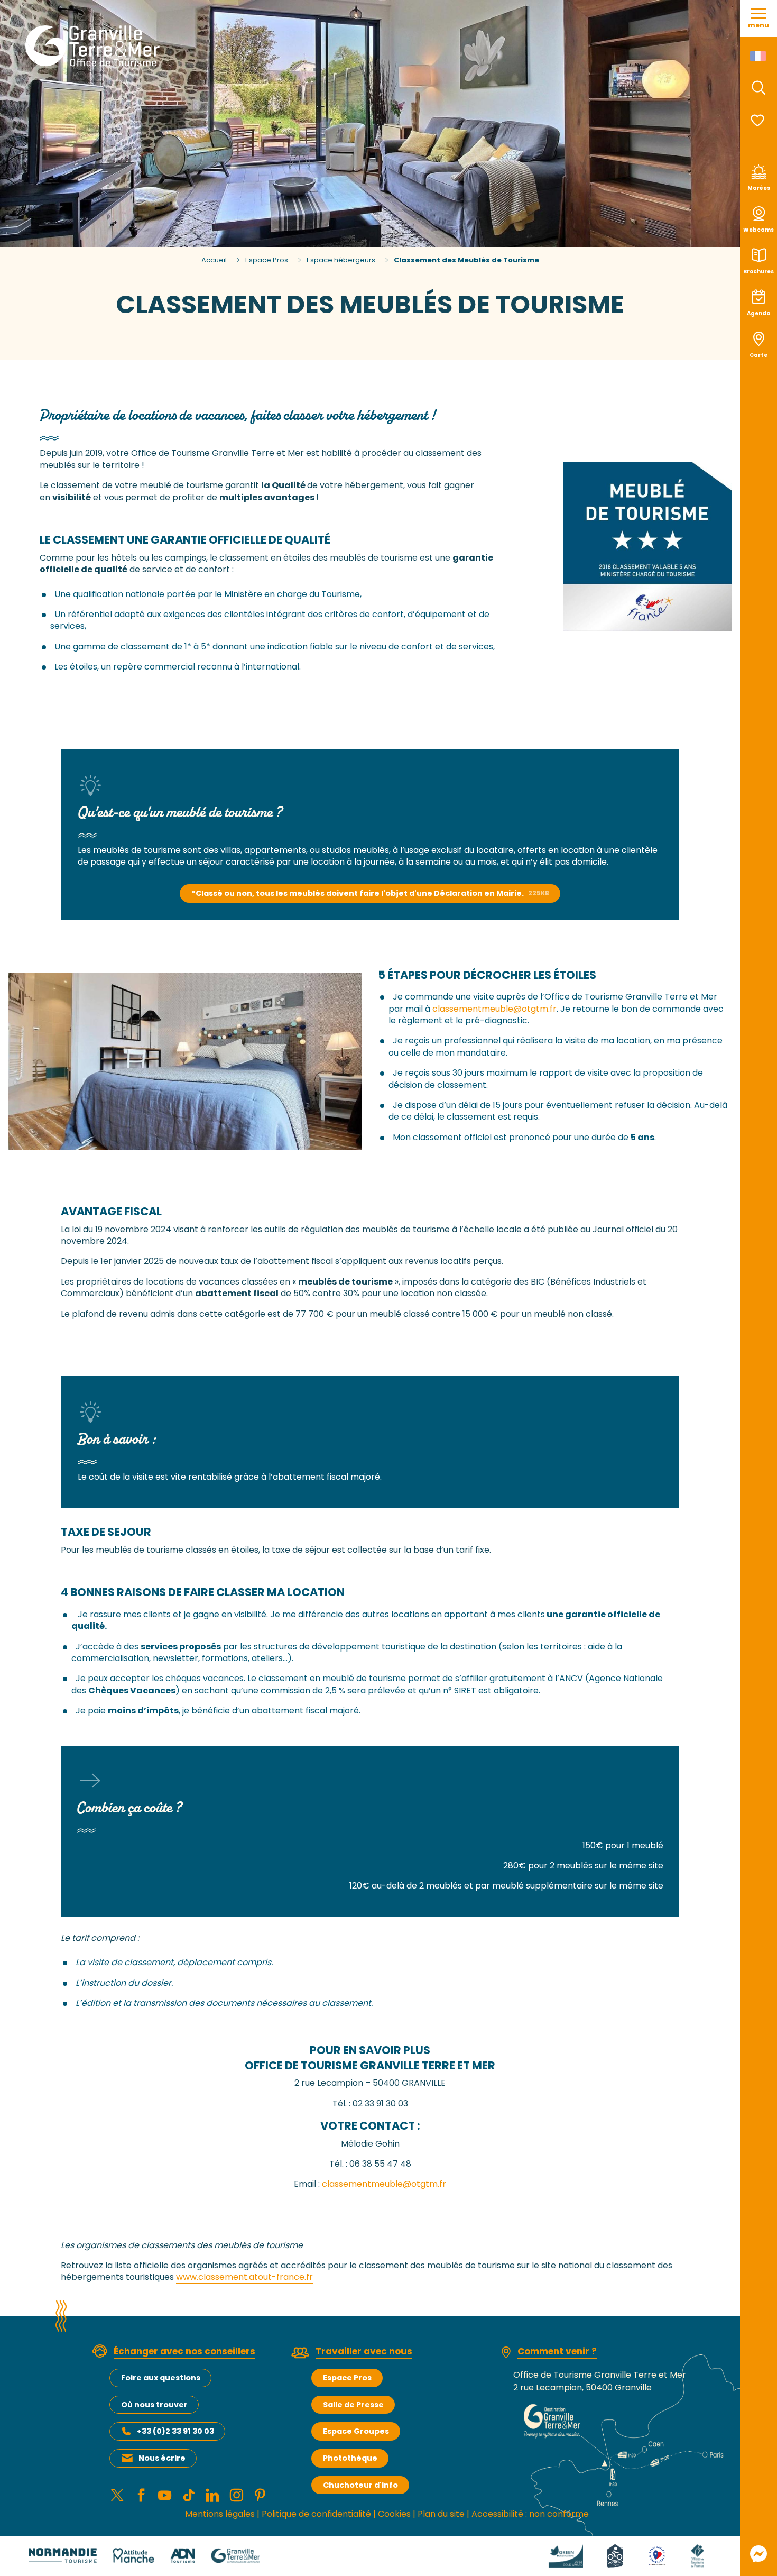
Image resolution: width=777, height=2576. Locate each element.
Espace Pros (347, 2378)
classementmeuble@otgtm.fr (494, 1009)
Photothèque (350, 2458)
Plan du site (441, 2514)
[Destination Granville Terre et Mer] (94, 46)
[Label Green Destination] (566, 2555)
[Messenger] (758, 2554)
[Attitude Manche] (134, 2555)
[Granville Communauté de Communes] (235, 2555)
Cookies (394, 2514)
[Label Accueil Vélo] (615, 2555)
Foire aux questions (161, 2378)
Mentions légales (220, 2514)
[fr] (759, 56)
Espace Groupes (356, 2431)
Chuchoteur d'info (360, 2485)
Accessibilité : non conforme (530, 2514)
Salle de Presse (353, 2405)
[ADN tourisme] (183, 2555)
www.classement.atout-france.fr (244, 2277)
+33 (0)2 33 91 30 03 (175, 2431)
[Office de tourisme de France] (697, 2555)
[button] (758, 88)
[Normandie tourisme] (63, 2555)
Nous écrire (162, 2458)
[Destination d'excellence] (657, 2555)
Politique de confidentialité (316, 2514)
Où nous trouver (154, 2405)
